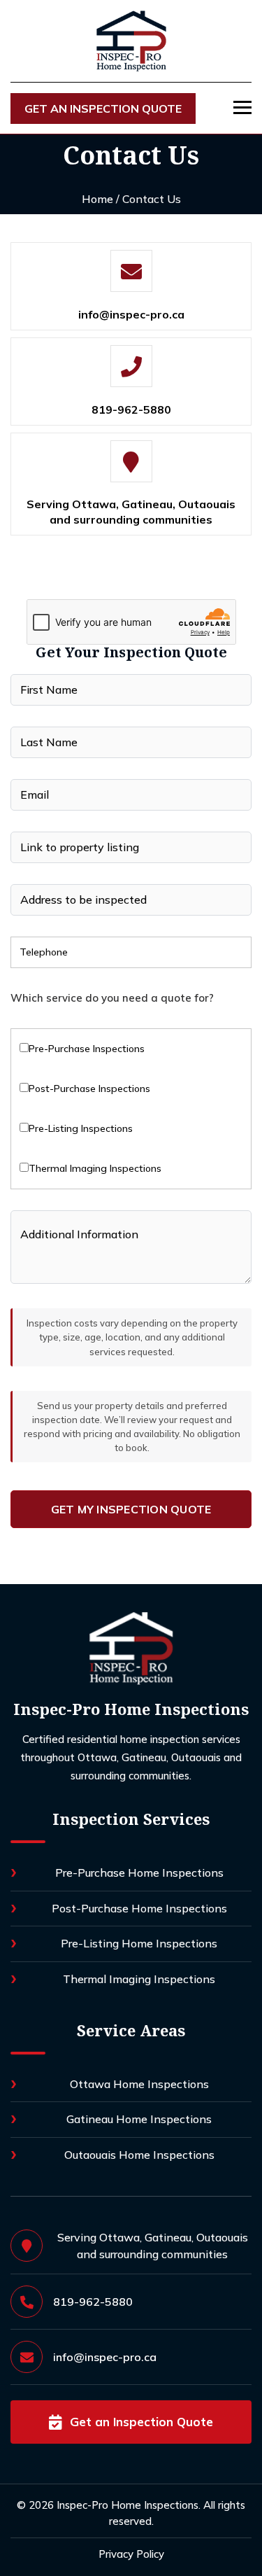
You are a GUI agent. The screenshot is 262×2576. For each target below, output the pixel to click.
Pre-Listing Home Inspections (139, 1943)
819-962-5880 (131, 409)
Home (97, 199)
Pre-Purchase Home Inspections (139, 1872)
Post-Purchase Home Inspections (139, 1908)
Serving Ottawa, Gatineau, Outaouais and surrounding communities (131, 512)
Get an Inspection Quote (103, 108)
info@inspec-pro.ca (131, 314)
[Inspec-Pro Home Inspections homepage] (131, 1648)
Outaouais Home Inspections (139, 2155)
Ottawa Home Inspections (139, 2084)
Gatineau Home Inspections (139, 2119)
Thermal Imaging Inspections (139, 1979)
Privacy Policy (131, 2554)
